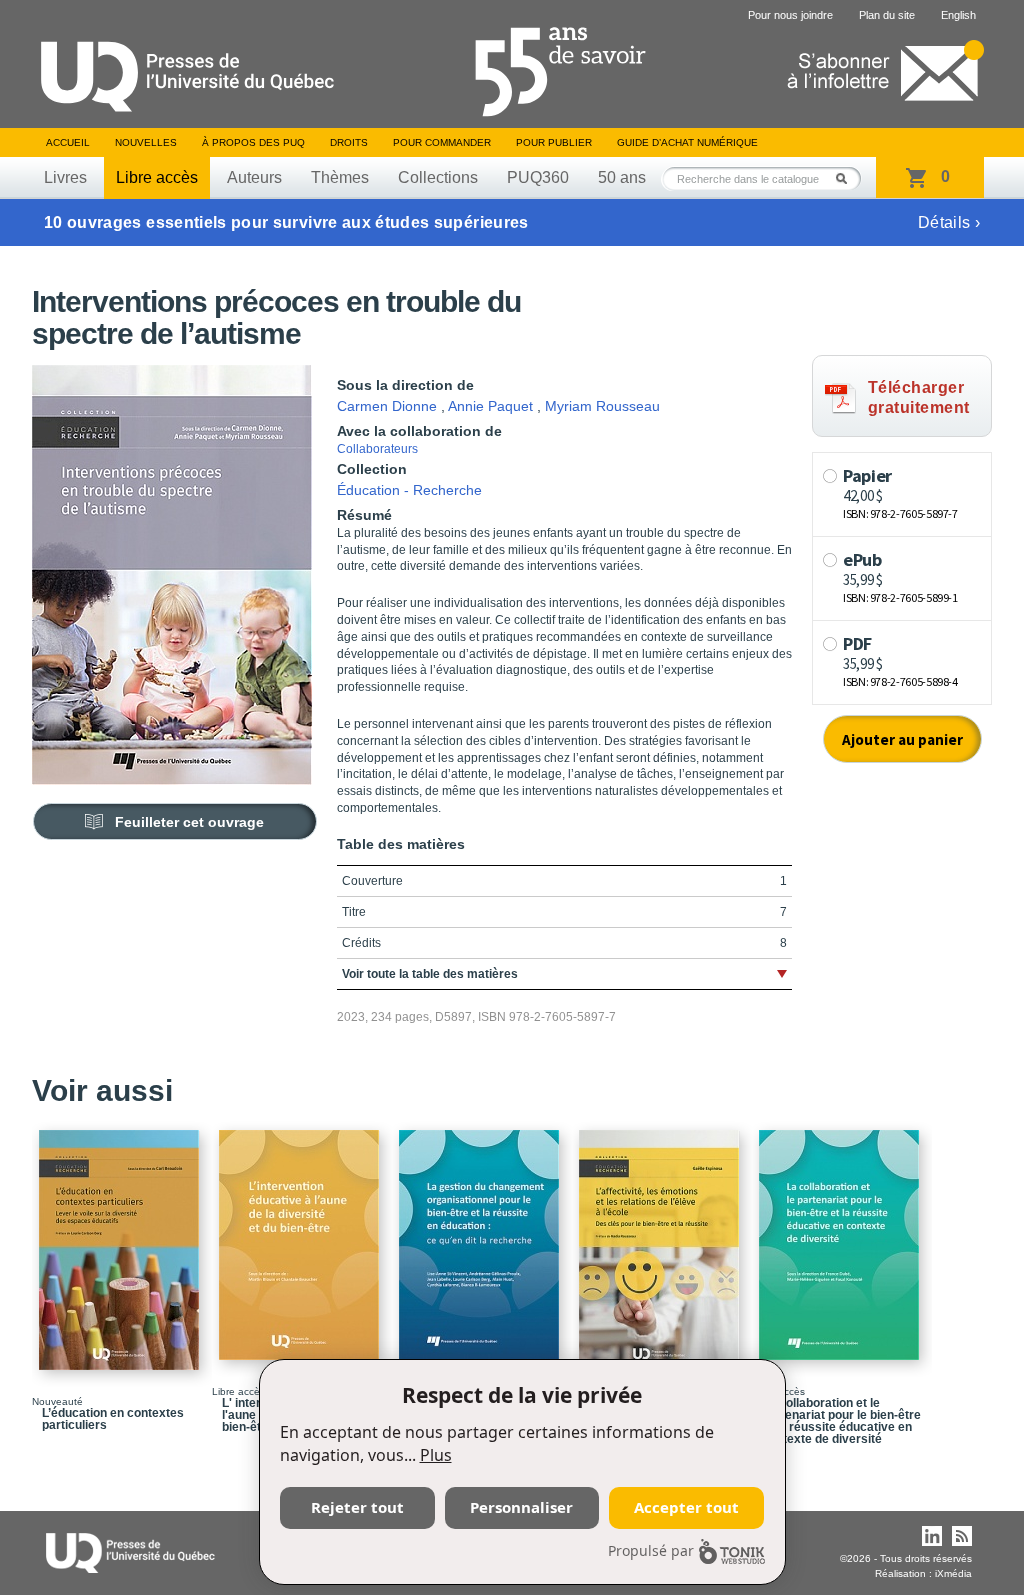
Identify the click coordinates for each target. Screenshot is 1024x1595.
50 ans (622, 177)
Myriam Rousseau (602, 406)
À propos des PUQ (253, 142)
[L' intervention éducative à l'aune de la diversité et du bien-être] (302, 1236)
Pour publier (554, 142)
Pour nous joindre (790, 15)
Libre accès (157, 177)
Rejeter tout (357, 1507)
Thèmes (340, 177)
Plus (436, 1455)
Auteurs (254, 177)
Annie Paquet (490, 406)
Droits (349, 142)
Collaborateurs (377, 449)
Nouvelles (146, 142)
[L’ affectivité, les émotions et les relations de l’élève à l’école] (662, 1241)
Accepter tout (686, 1507)
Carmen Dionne (387, 406)
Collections (438, 177)
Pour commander (442, 142)
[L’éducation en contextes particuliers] (122, 1241)
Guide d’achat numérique (687, 142)
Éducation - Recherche (409, 490)
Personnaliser (521, 1507)
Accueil (68, 142)
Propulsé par (651, 1550)
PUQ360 (538, 177)
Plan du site (887, 15)
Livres (65, 177)
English (958, 15)
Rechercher (847, 178)
